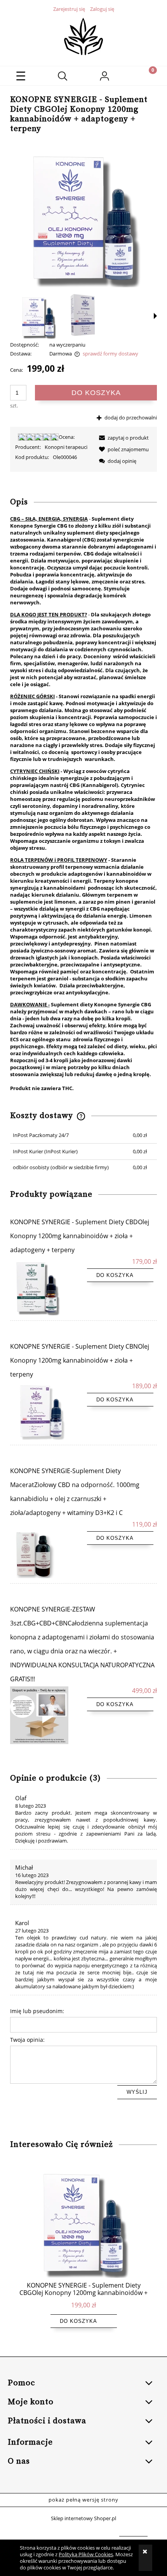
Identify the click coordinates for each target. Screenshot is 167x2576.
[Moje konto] (104, 77)
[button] (21, 76)
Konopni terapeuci (66, 447)
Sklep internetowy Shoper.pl (83, 2518)
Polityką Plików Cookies (86, 2554)
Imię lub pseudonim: (37, 2011)
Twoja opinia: (27, 2040)
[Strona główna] (83, 36)
